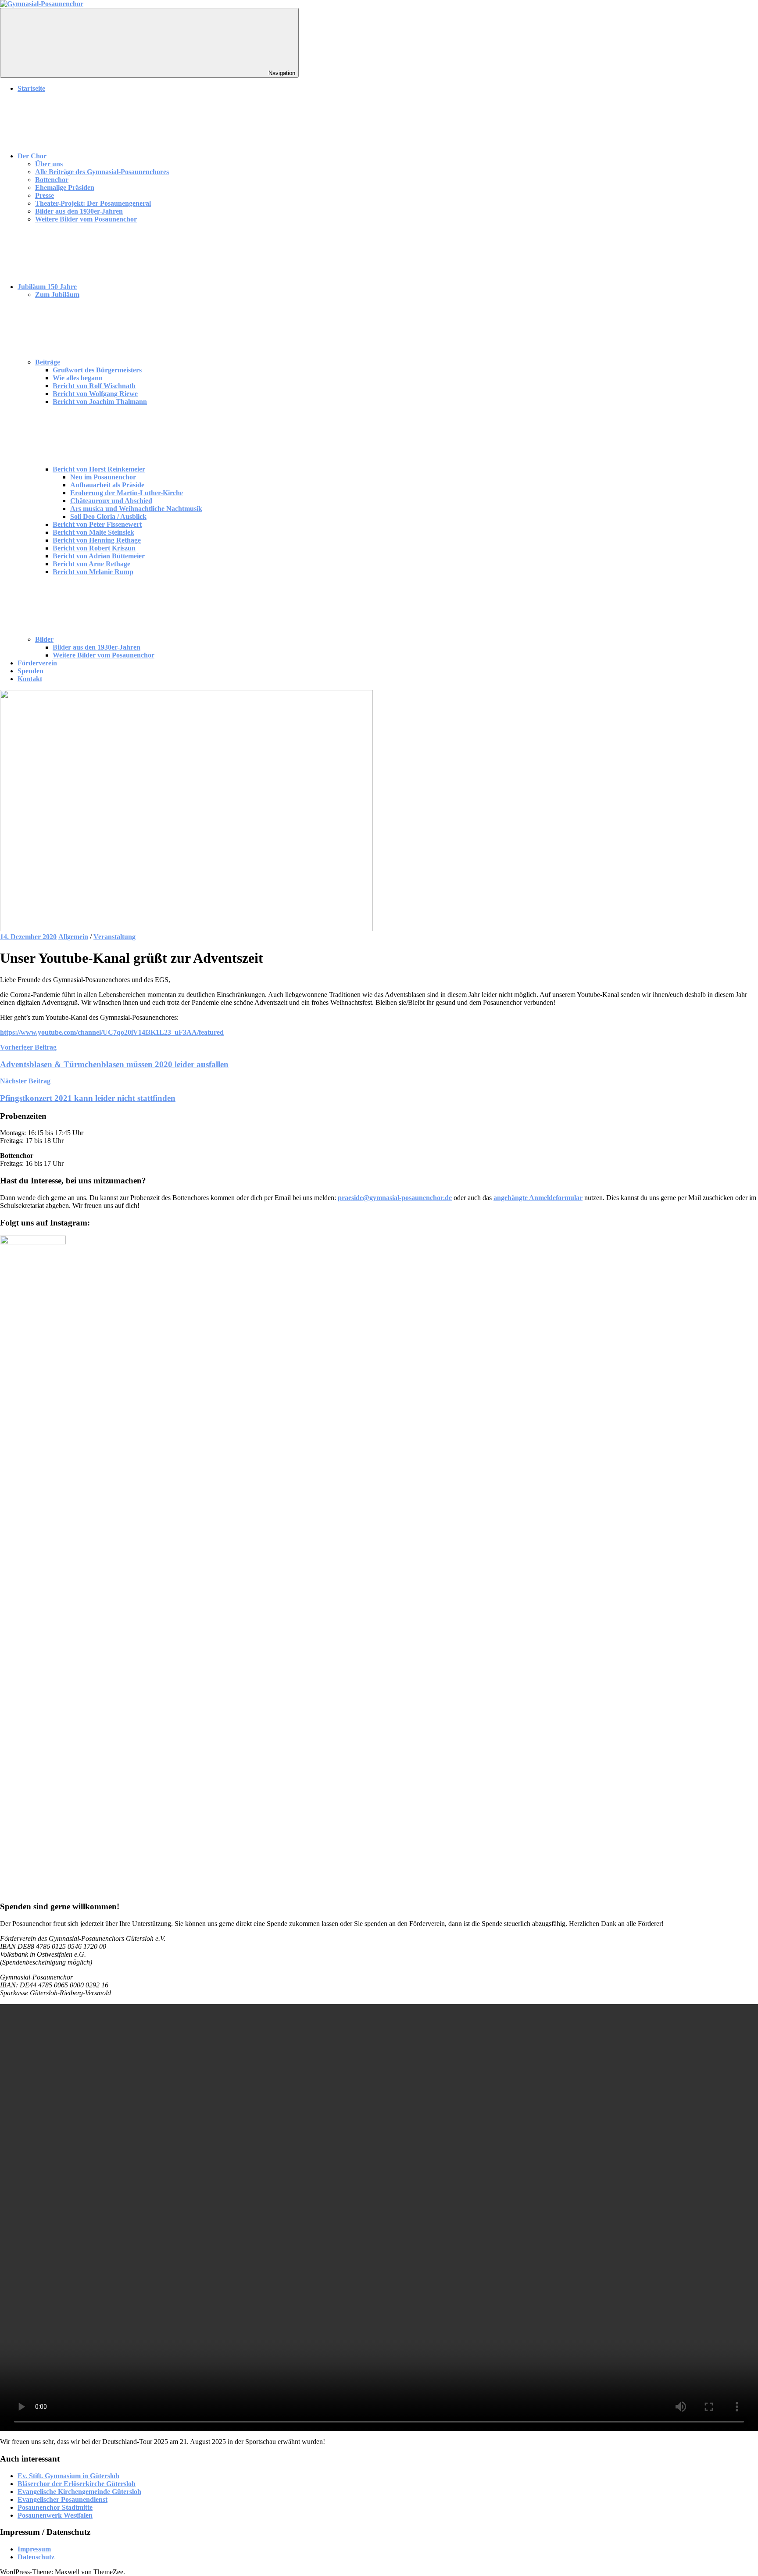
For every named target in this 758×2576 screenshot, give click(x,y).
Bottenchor (52, 180)
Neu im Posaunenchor (103, 477)
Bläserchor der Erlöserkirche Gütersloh (77, 2484)
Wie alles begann (78, 378)
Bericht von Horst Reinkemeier (99, 469)
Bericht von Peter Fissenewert (97, 524)
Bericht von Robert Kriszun (94, 548)
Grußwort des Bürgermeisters (97, 370)
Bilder (44, 639)
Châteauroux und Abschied (111, 501)
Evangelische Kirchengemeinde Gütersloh (79, 2492)
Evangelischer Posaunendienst (63, 2499)
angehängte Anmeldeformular (538, 1198)
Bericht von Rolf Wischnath (94, 386)
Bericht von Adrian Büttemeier (99, 556)
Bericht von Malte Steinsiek (93, 532)
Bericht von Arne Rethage (91, 564)
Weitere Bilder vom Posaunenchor (86, 219)
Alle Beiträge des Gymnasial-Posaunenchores (102, 172)
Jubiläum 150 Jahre (47, 287)
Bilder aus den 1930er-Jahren (79, 211)
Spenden (30, 671)
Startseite (31, 88)
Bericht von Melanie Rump (93, 572)
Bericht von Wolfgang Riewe (95, 394)
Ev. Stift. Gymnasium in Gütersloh (68, 2476)
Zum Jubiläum (57, 295)
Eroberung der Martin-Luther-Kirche (127, 493)
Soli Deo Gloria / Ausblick (108, 516)
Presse (45, 195)
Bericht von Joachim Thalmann (100, 402)
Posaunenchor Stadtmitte (55, 2507)
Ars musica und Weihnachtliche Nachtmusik (136, 509)
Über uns (49, 164)
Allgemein (73, 937)
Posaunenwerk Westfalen (55, 2515)
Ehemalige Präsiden (65, 188)
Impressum (34, 2549)
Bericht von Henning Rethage (97, 540)
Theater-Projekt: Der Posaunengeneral (93, 203)
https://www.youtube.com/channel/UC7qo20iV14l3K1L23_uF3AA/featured (112, 1032)
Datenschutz (36, 2557)
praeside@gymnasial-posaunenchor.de (395, 1198)
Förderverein (37, 663)
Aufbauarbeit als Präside (107, 485)
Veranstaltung (114, 937)
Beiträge (48, 362)
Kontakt (30, 679)
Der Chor (32, 156)
